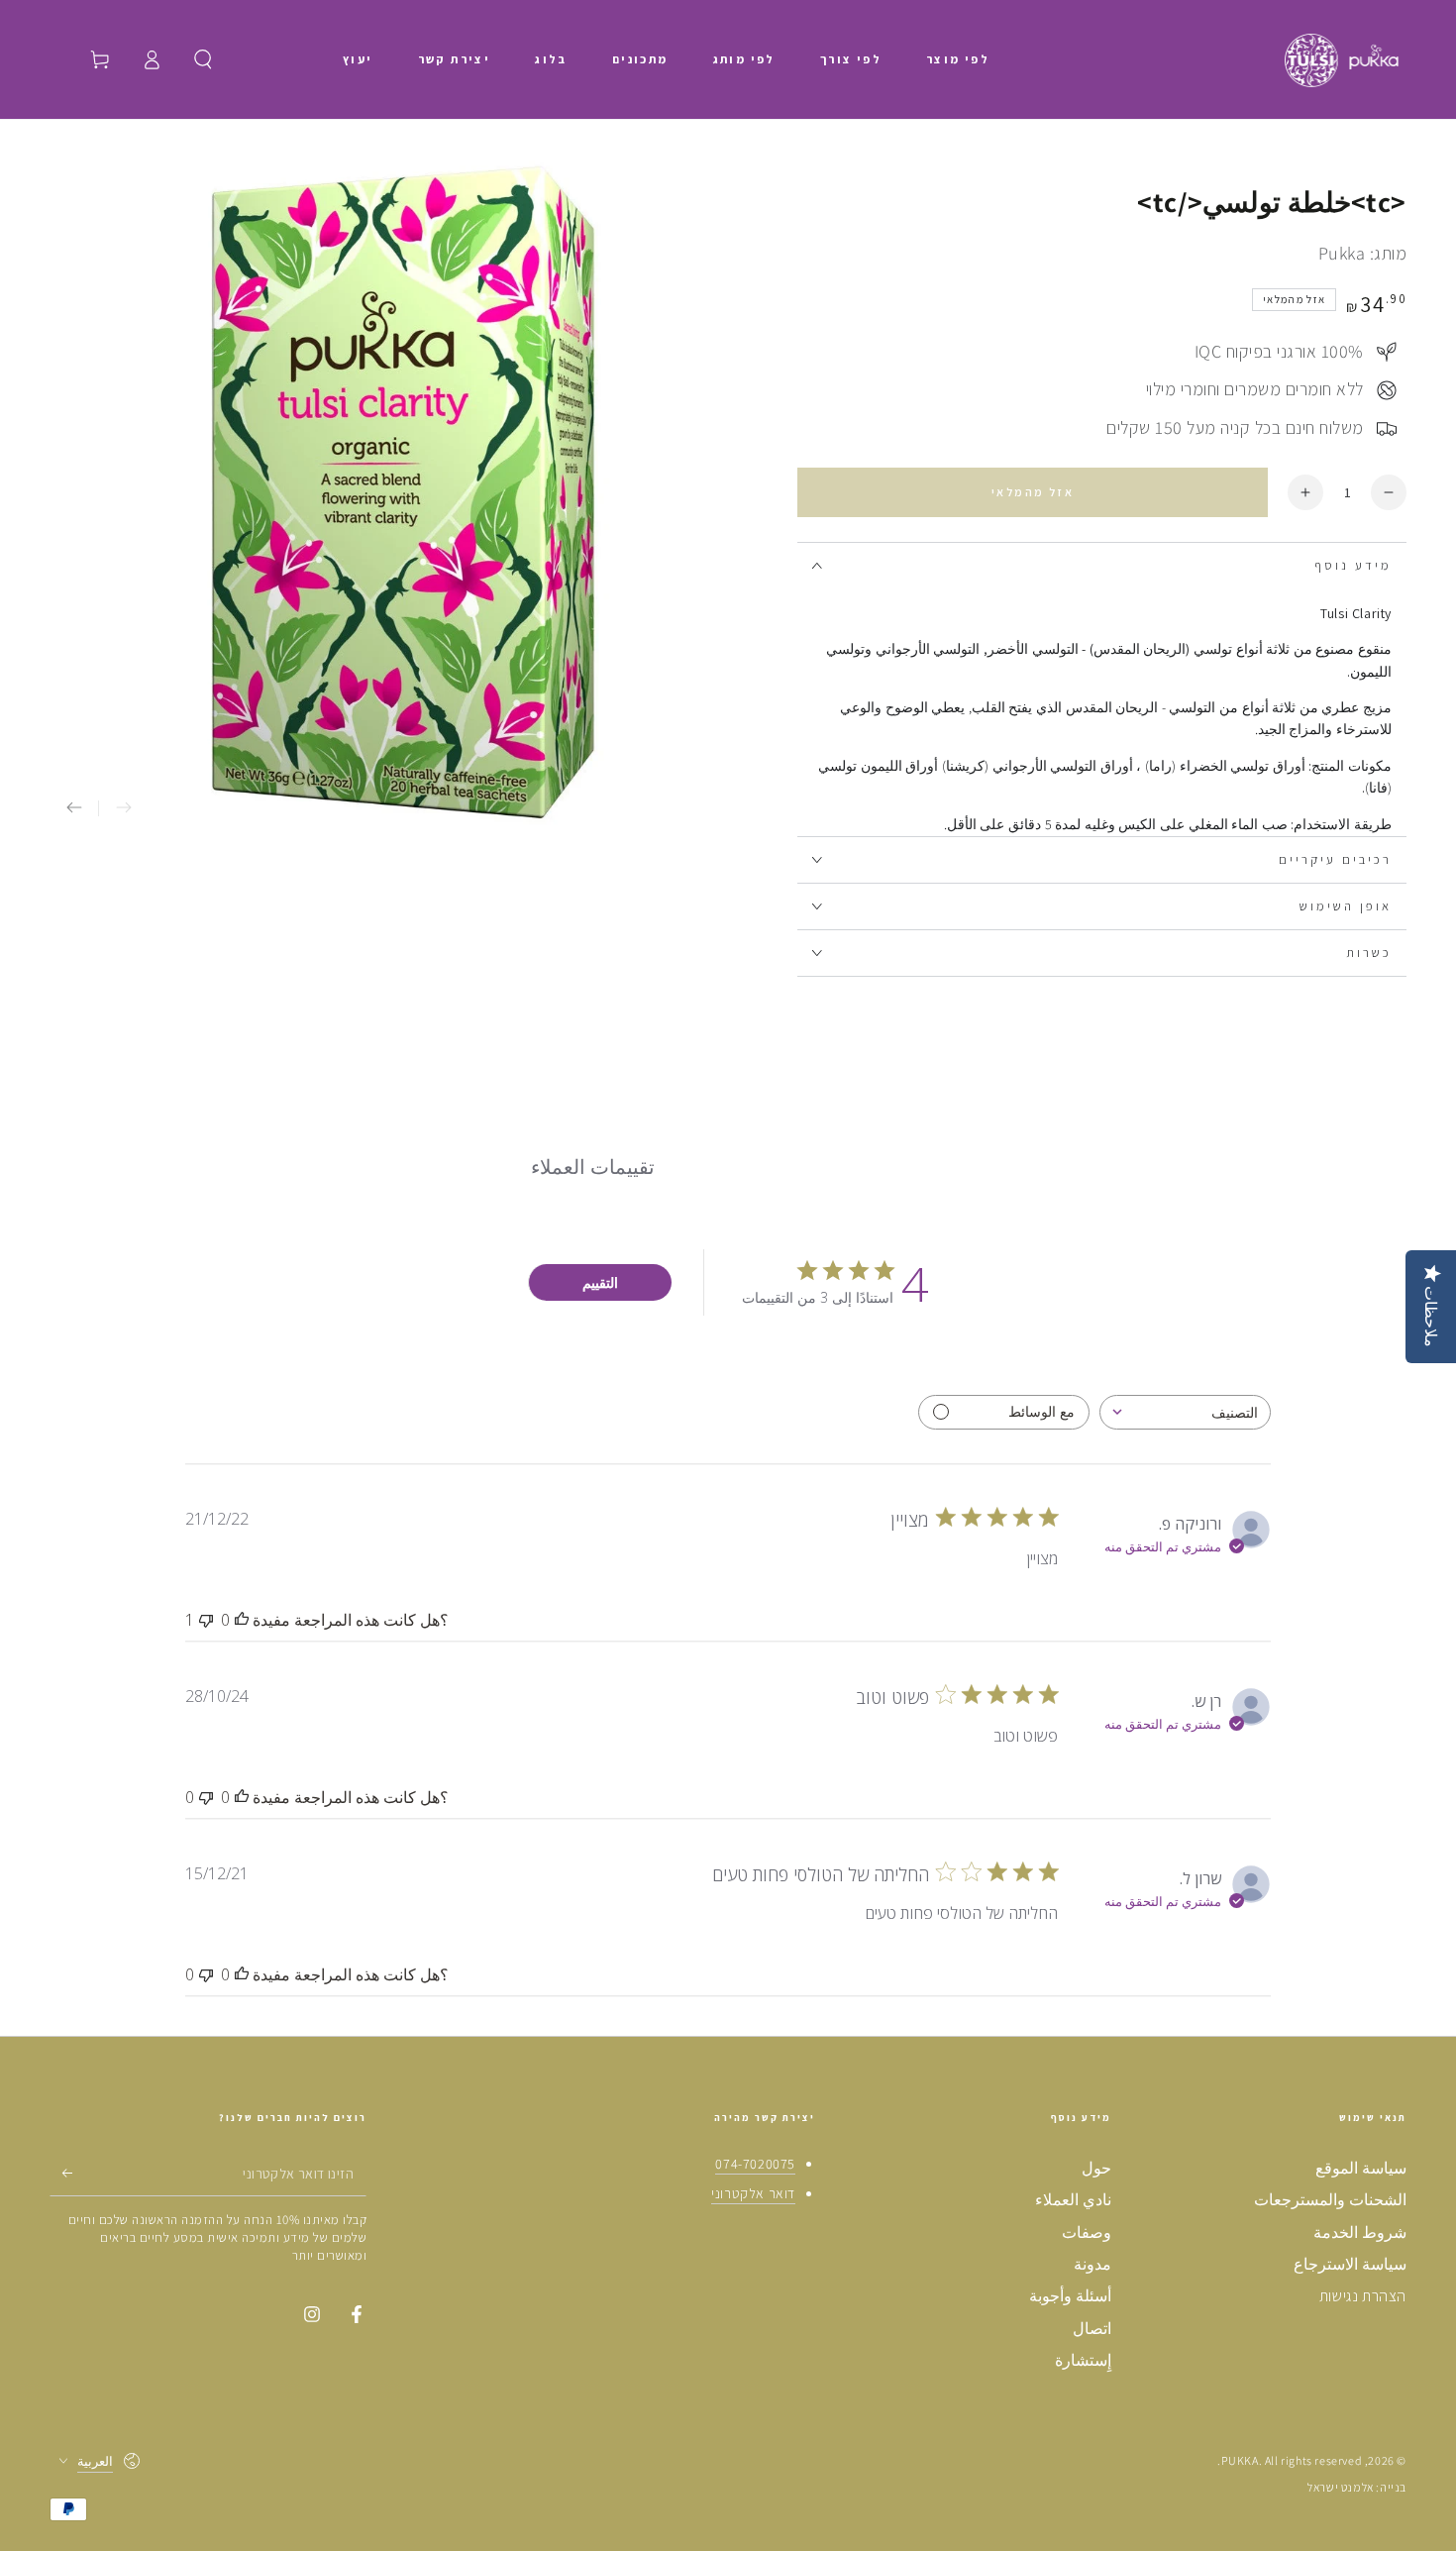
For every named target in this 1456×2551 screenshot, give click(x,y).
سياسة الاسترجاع (1350, 2264)
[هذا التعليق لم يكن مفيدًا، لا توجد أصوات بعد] (206, 1797)
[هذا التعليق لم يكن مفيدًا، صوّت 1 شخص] (206, 1620)
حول (1096, 2168)
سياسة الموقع (1361, 2168)
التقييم (600, 1282)
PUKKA (1240, 2460)
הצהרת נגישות (1363, 2296)
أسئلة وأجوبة (1070, 2296)
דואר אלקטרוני (753, 2193)
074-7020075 (755, 2164)
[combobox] (1185, 1412)
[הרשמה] (61, 2174)
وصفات (1087, 2232)
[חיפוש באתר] (203, 59)
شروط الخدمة (1360, 2232)
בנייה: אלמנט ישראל (1357, 2487)
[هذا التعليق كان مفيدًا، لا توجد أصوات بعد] (242, 1620)
